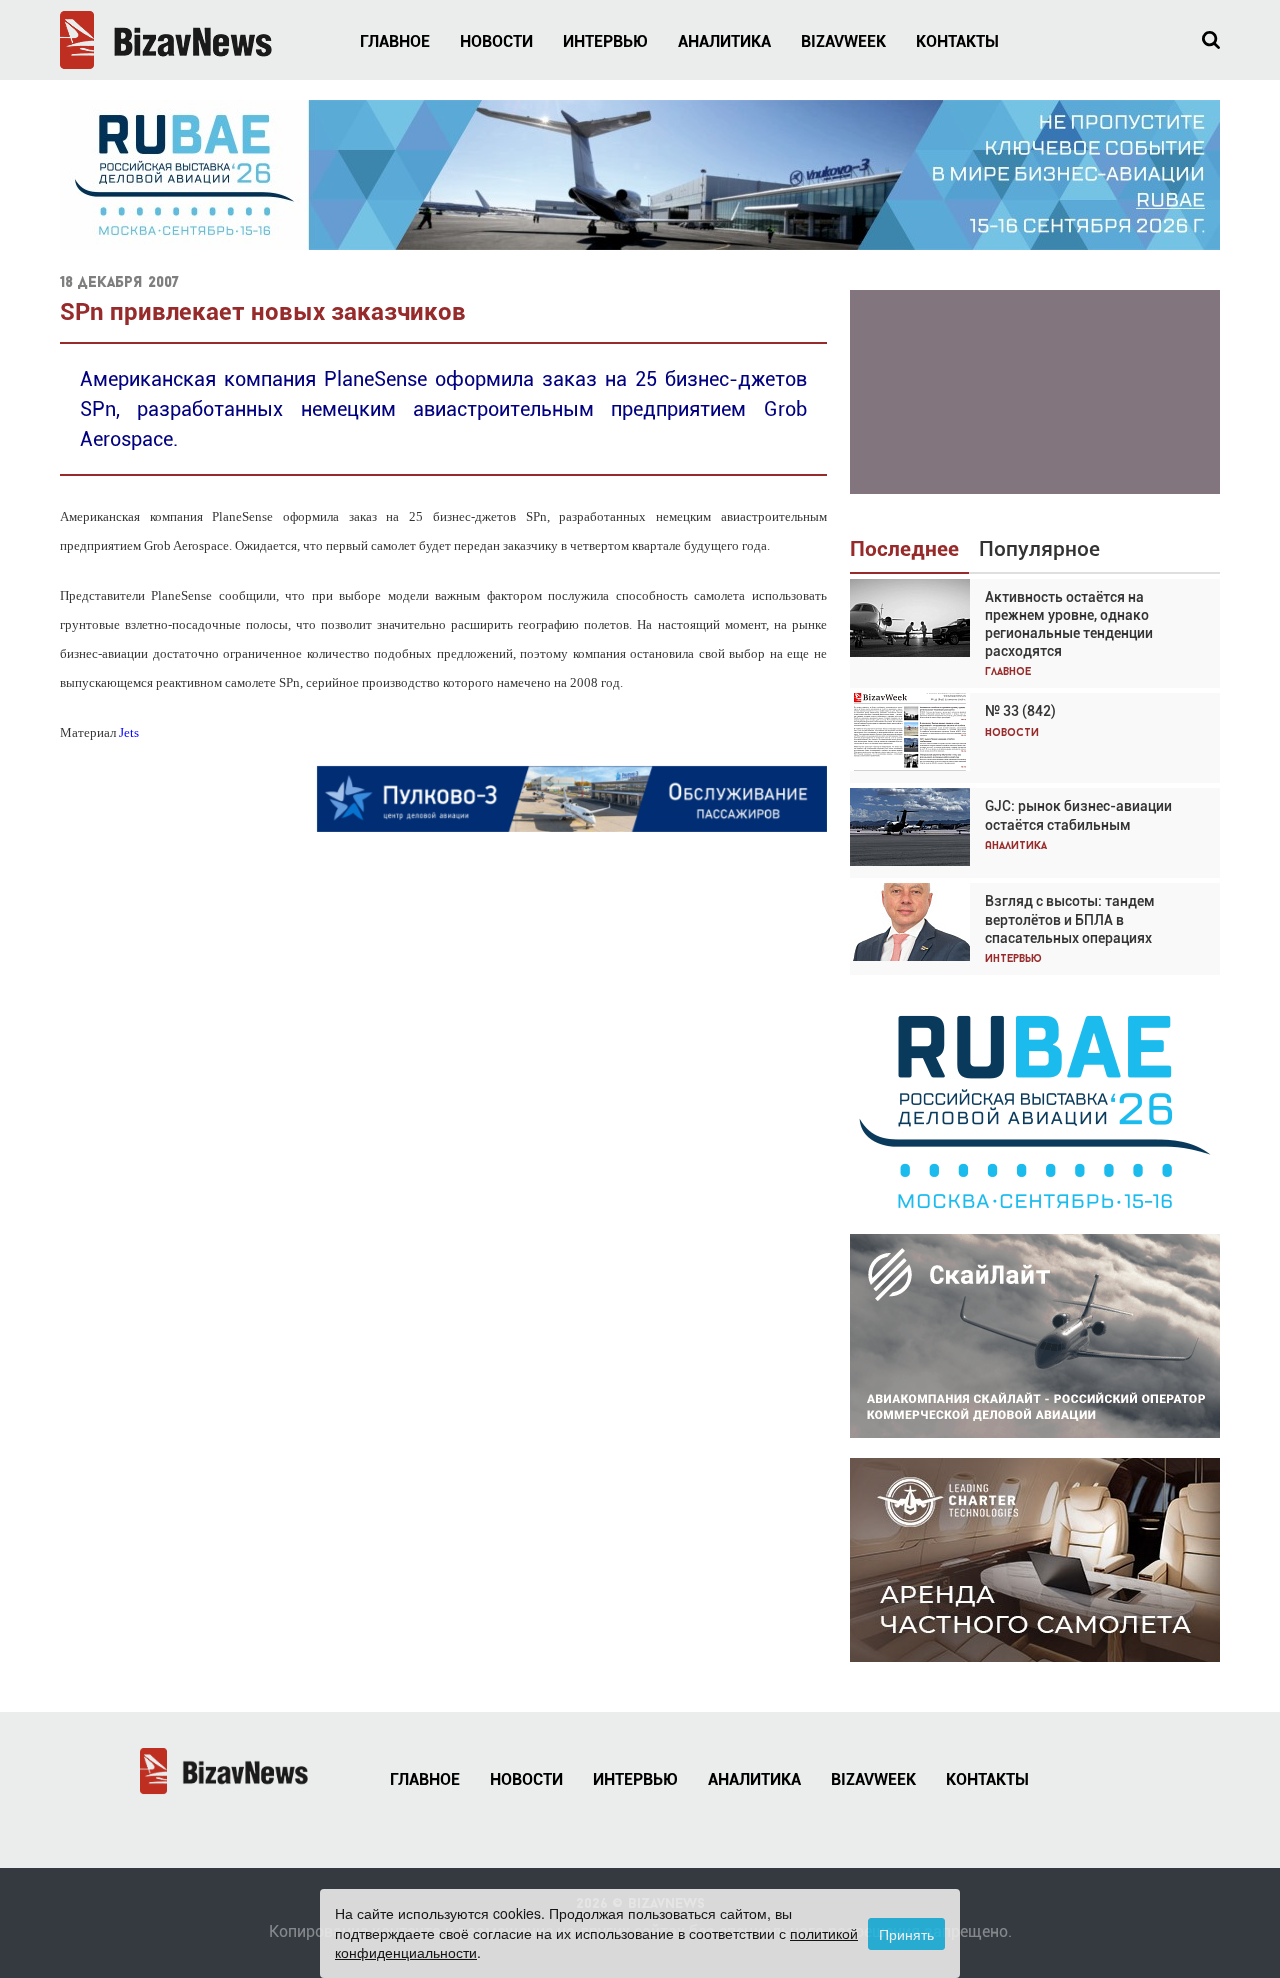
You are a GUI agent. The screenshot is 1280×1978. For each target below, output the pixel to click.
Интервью (605, 41)
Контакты (957, 41)
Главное (395, 41)
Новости (496, 41)
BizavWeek (843, 41)
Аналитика (724, 41)
